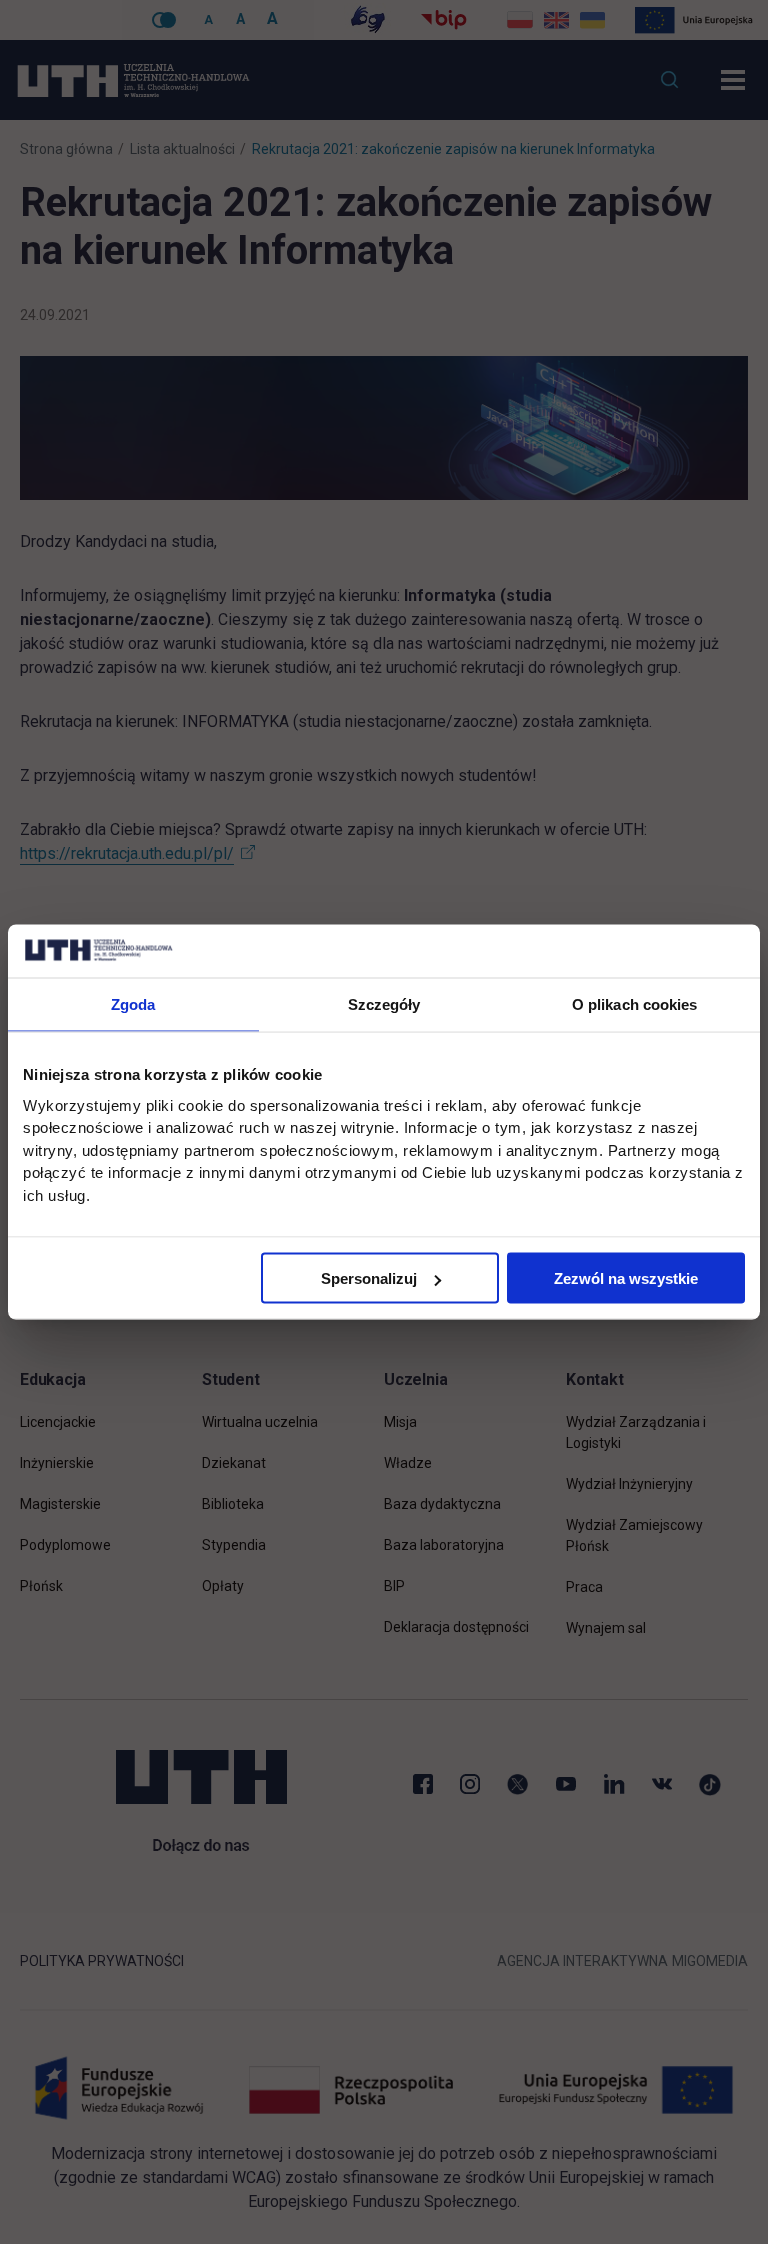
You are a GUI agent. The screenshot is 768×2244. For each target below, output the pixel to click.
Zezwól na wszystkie (626, 1278)
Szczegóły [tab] (384, 1003)
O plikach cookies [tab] (635, 1003)
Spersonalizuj (369, 1278)
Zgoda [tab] (133, 1003)
